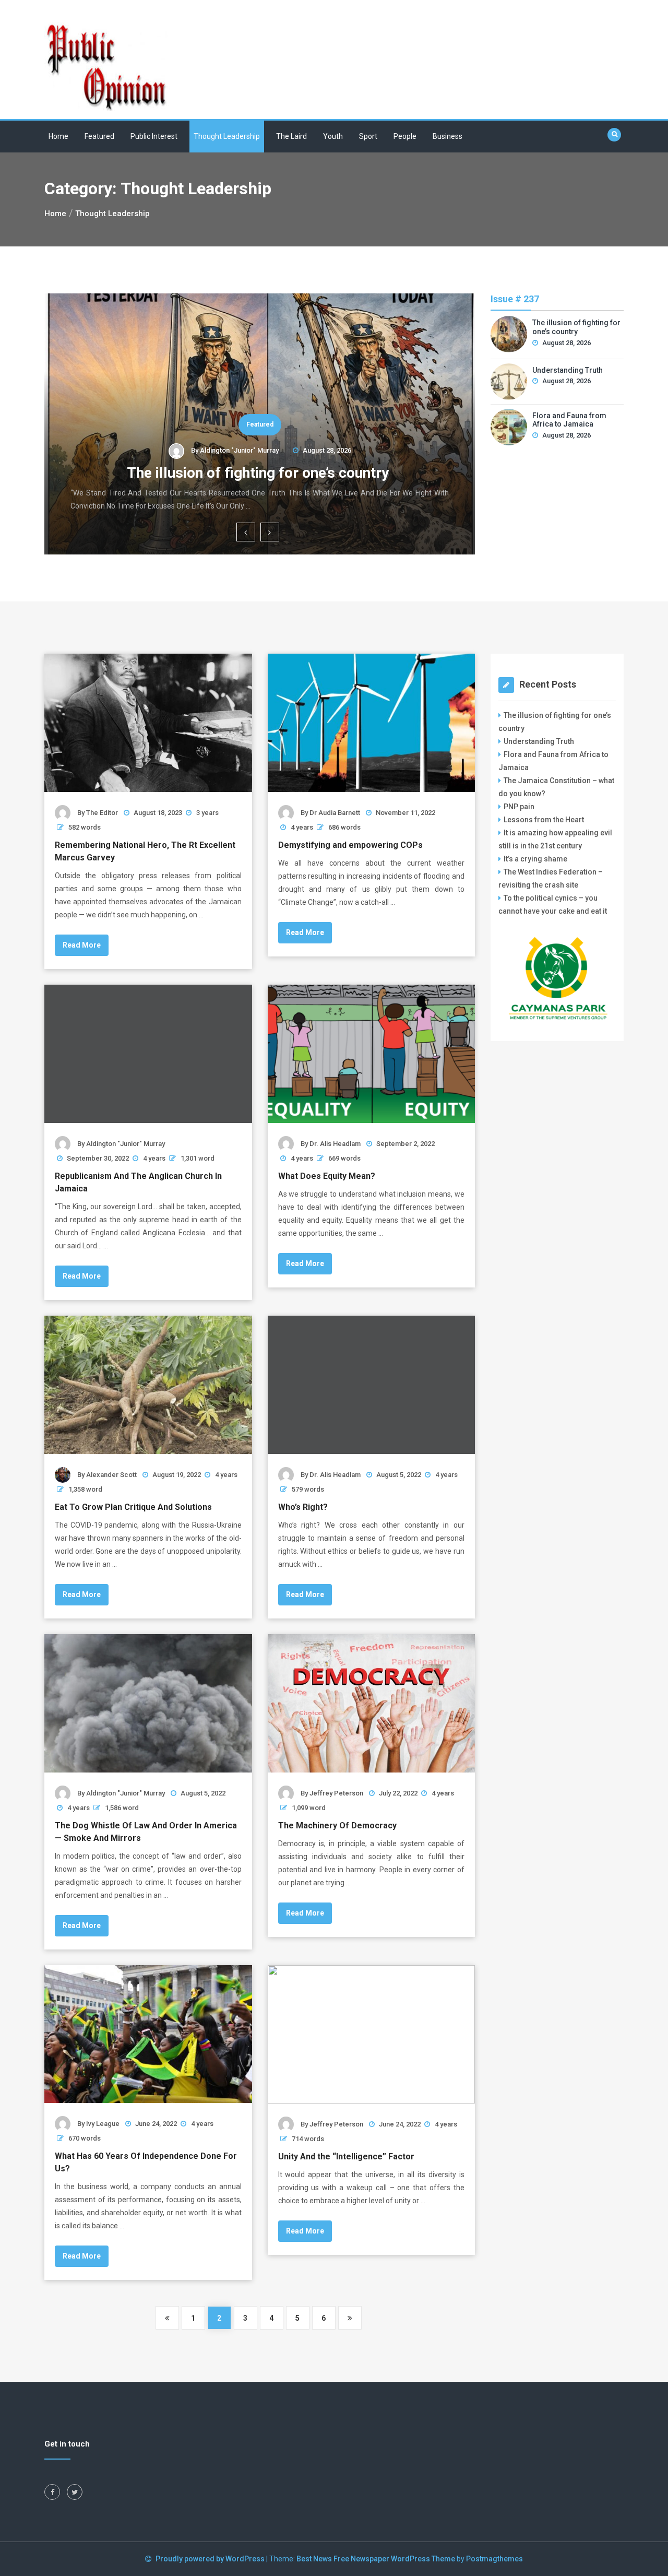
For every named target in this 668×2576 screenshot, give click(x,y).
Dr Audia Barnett (335, 813)
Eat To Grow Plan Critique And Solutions (133, 1507)
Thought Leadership (227, 136)
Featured (99, 136)
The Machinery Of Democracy (337, 1825)
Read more (82, 945)
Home (58, 136)
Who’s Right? (303, 1507)
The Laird (291, 136)
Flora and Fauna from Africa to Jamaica (569, 420)
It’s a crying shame (535, 859)
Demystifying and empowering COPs (350, 845)
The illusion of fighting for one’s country (260, 473)
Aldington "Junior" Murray (239, 450)
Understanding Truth (568, 370)
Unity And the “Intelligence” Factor (346, 2156)
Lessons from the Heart (544, 820)
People (405, 136)
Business (448, 136)
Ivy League (103, 2124)
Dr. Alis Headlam (335, 1144)
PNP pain (519, 807)
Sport (368, 136)
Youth (333, 136)
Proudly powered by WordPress (211, 2559)
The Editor (102, 813)
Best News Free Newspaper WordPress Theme (376, 2559)
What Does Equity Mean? (327, 1176)
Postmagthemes (494, 2559)
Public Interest (154, 136)
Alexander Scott (111, 1475)
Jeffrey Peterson (336, 1793)
